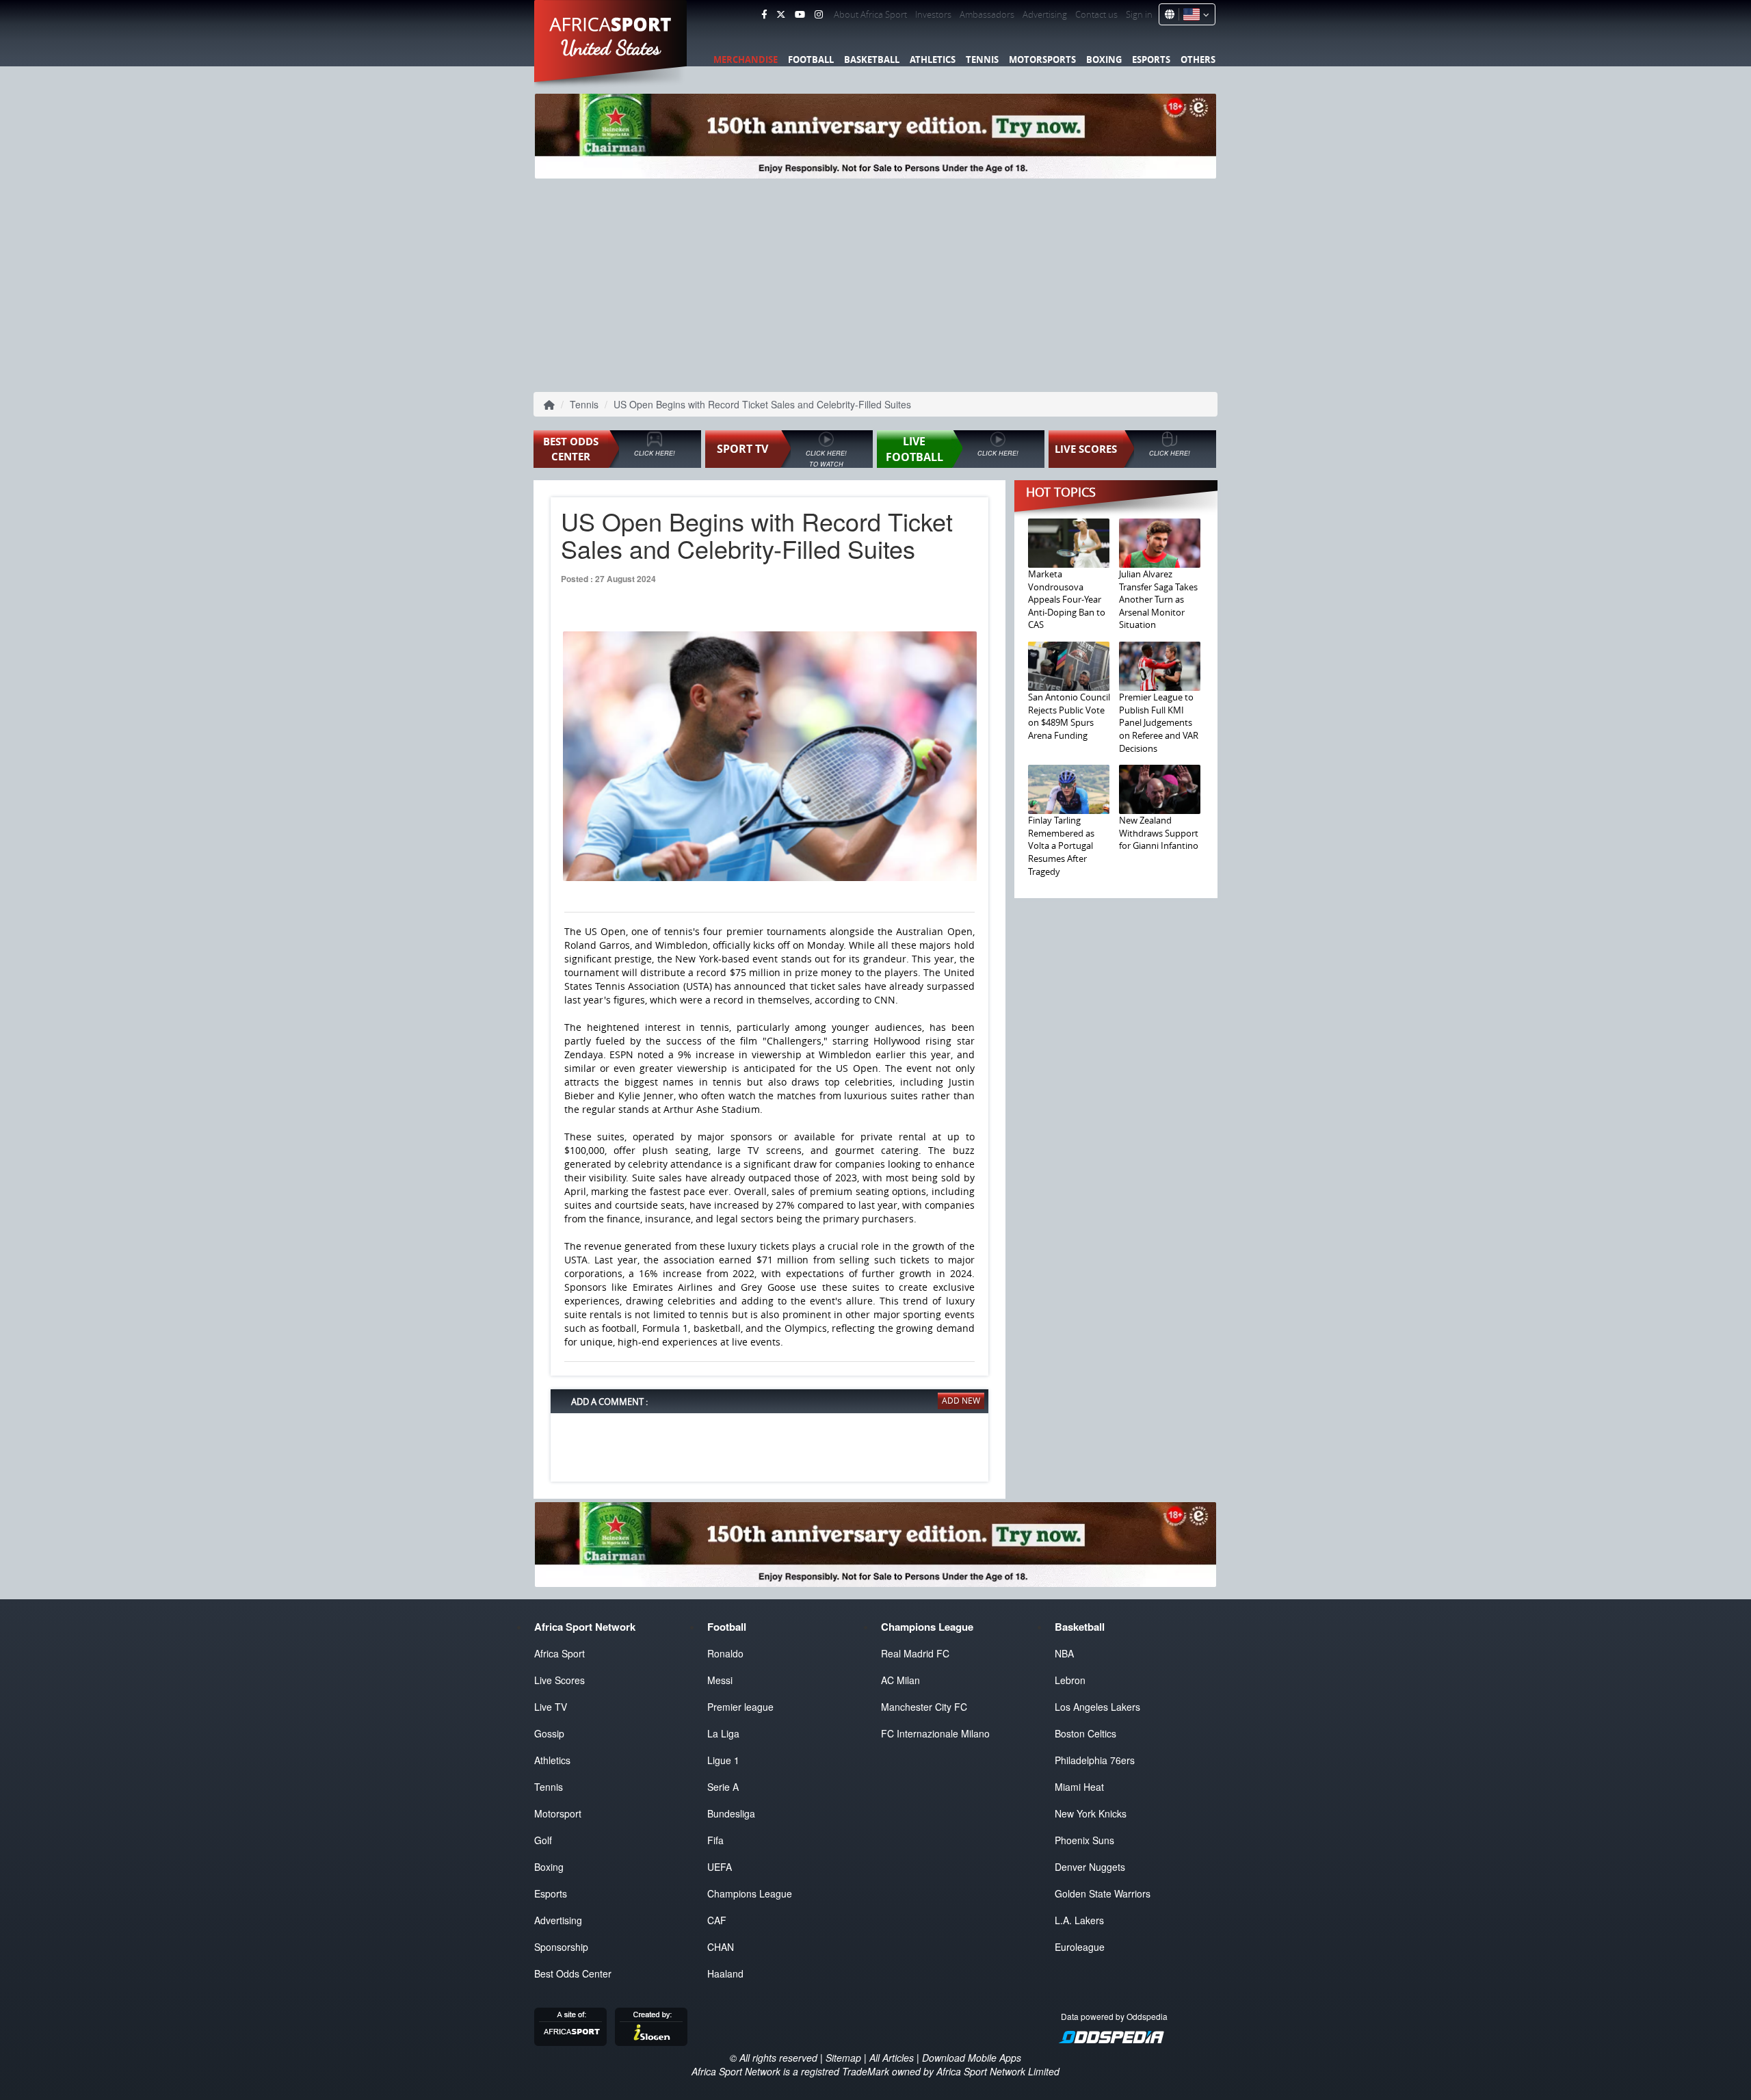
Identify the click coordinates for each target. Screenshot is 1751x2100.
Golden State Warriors (1103, 1893)
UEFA (720, 1867)
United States (611, 48)
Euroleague (1080, 1947)
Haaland (725, 1973)
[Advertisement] (875, 284)
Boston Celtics (1085, 1733)
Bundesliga (731, 1813)
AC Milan (900, 1680)
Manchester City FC (924, 1707)
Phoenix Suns (1084, 1840)
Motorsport (558, 1813)
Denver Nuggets (1090, 1867)
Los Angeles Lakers (1097, 1707)
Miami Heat (1079, 1787)
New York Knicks (1091, 1813)
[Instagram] (819, 14)
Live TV (551, 1707)
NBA (1064, 1653)
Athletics (933, 60)
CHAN (721, 1947)
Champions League (750, 1893)
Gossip (549, 1733)
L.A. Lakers (1079, 1920)
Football (811, 60)
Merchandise (746, 60)
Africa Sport (559, 1653)
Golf (543, 1840)
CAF (717, 1920)
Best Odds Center (573, 1973)
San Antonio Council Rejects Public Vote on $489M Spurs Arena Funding (1069, 716)
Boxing (1104, 60)
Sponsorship (561, 1947)
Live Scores (559, 1680)
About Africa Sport (870, 14)
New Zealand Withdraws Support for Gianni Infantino (1159, 833)
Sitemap (843, 2058)
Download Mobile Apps (972, 2058)
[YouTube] (800, 14)
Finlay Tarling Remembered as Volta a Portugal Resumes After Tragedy (1061, 845)
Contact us (1096, 14)
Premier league (740, 1707)
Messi (720, 1680)
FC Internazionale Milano (935, 1733)
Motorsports (1042, 60)
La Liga (723, 1733)
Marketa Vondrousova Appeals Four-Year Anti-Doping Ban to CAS (1067, 599)
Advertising (1045, 14)
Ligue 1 (723, 1760)
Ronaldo (725, 1653)
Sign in (1139, 14)
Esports (1151, 60)
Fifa (715, 1840)
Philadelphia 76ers (1095, 1760)
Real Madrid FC (915, 1653)
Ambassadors (987, 14)
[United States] (1194, 14)
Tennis (982, 60)
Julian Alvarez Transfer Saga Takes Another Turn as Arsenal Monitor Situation (1158, 599)
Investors (933, 14)
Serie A (723, 1787)
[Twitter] (781, 14)
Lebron (1070, 1680)
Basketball (872, 60)
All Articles (892, 2058)
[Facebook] (764, 14)
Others (1198, 60)
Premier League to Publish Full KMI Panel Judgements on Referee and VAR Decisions (1159, 722)
